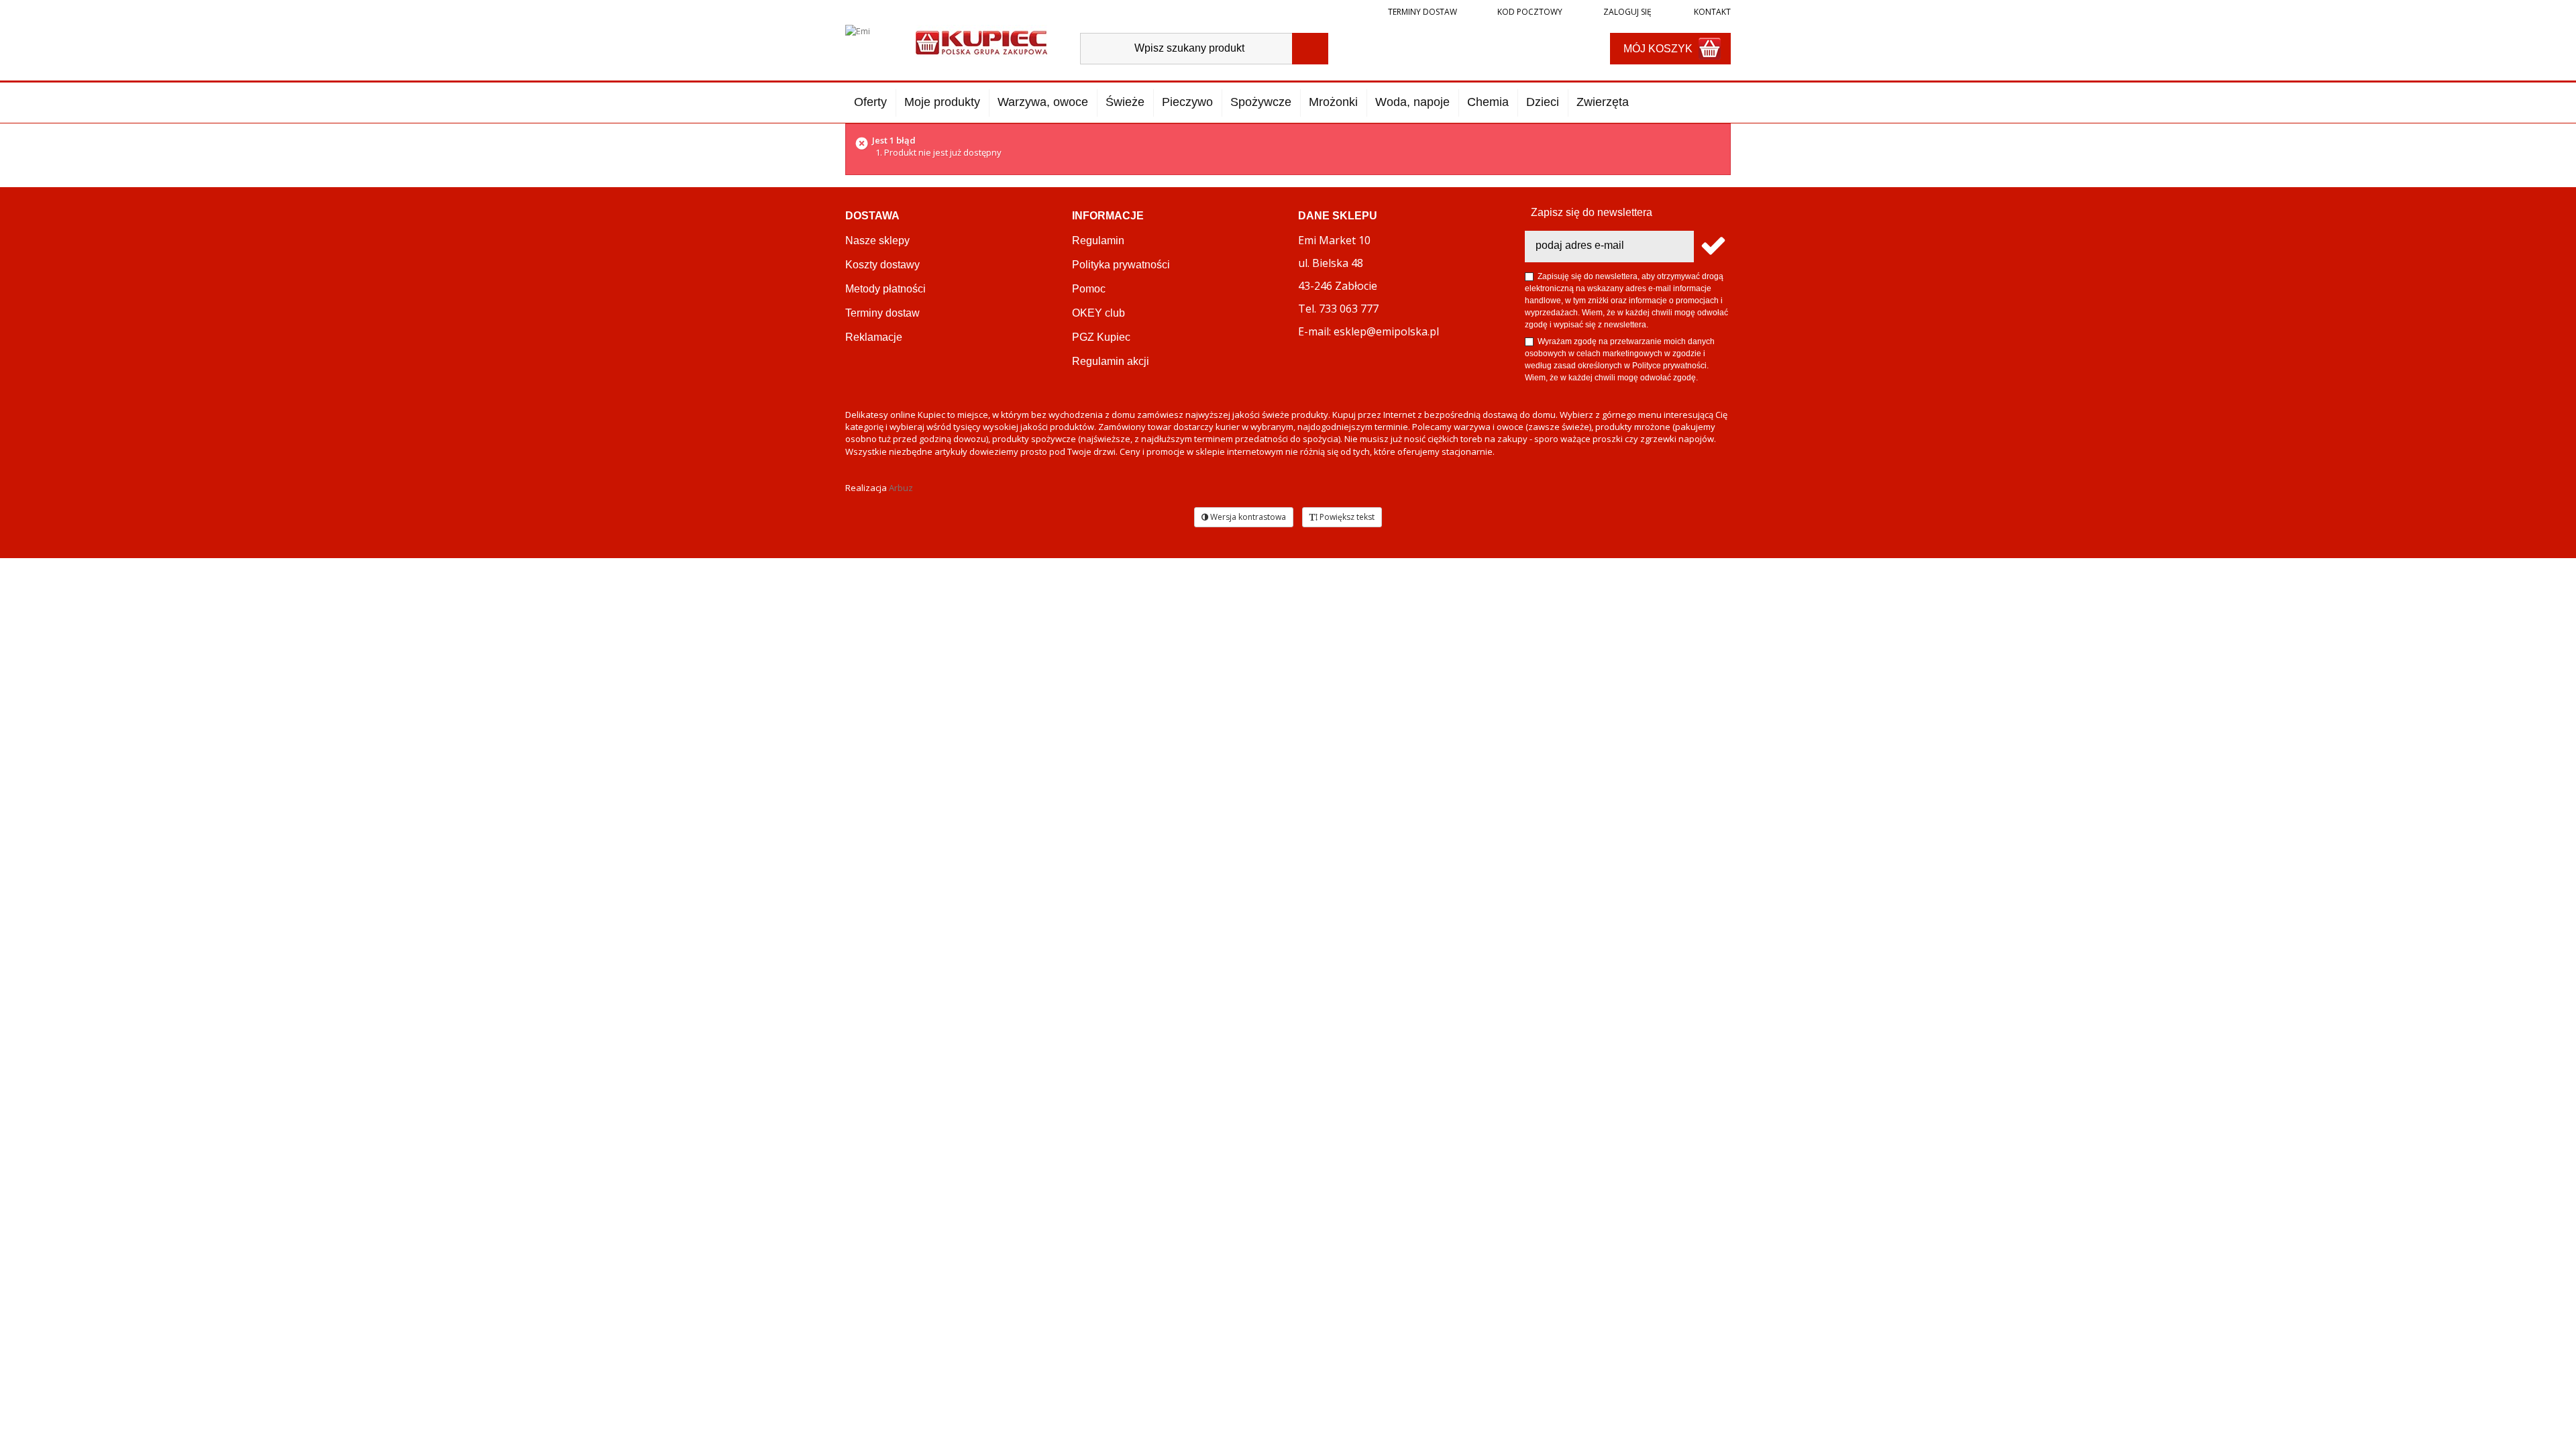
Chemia (1488, 102)
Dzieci (1543, 102)
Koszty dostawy (882, 265)
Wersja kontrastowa (1247, 517)
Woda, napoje (1412, 102)
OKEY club (1098, 313)
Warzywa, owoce (1043, 102)
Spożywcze (1261, 102)
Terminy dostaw (1423, 12)
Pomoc (1089, 289)
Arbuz (901, 488)
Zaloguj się (1626, 12)
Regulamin (1098, 240)
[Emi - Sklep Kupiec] (981, 41)
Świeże (1125, 102)
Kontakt (1711, 12)
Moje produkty (942, 102)
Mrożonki (1333, 102)
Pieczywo (1187, 102)
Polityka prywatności (1121, 265)
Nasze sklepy (877, 240)
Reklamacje (874, 337)
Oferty (870, 102)
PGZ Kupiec (1101, 337)
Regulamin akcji (1111, 361)
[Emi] (869, 42)
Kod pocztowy (1530, 12)
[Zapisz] (1712, 247)
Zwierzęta (1603, 102)
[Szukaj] (1310, 49)
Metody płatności (885, 289)
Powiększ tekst (1346, 517)
